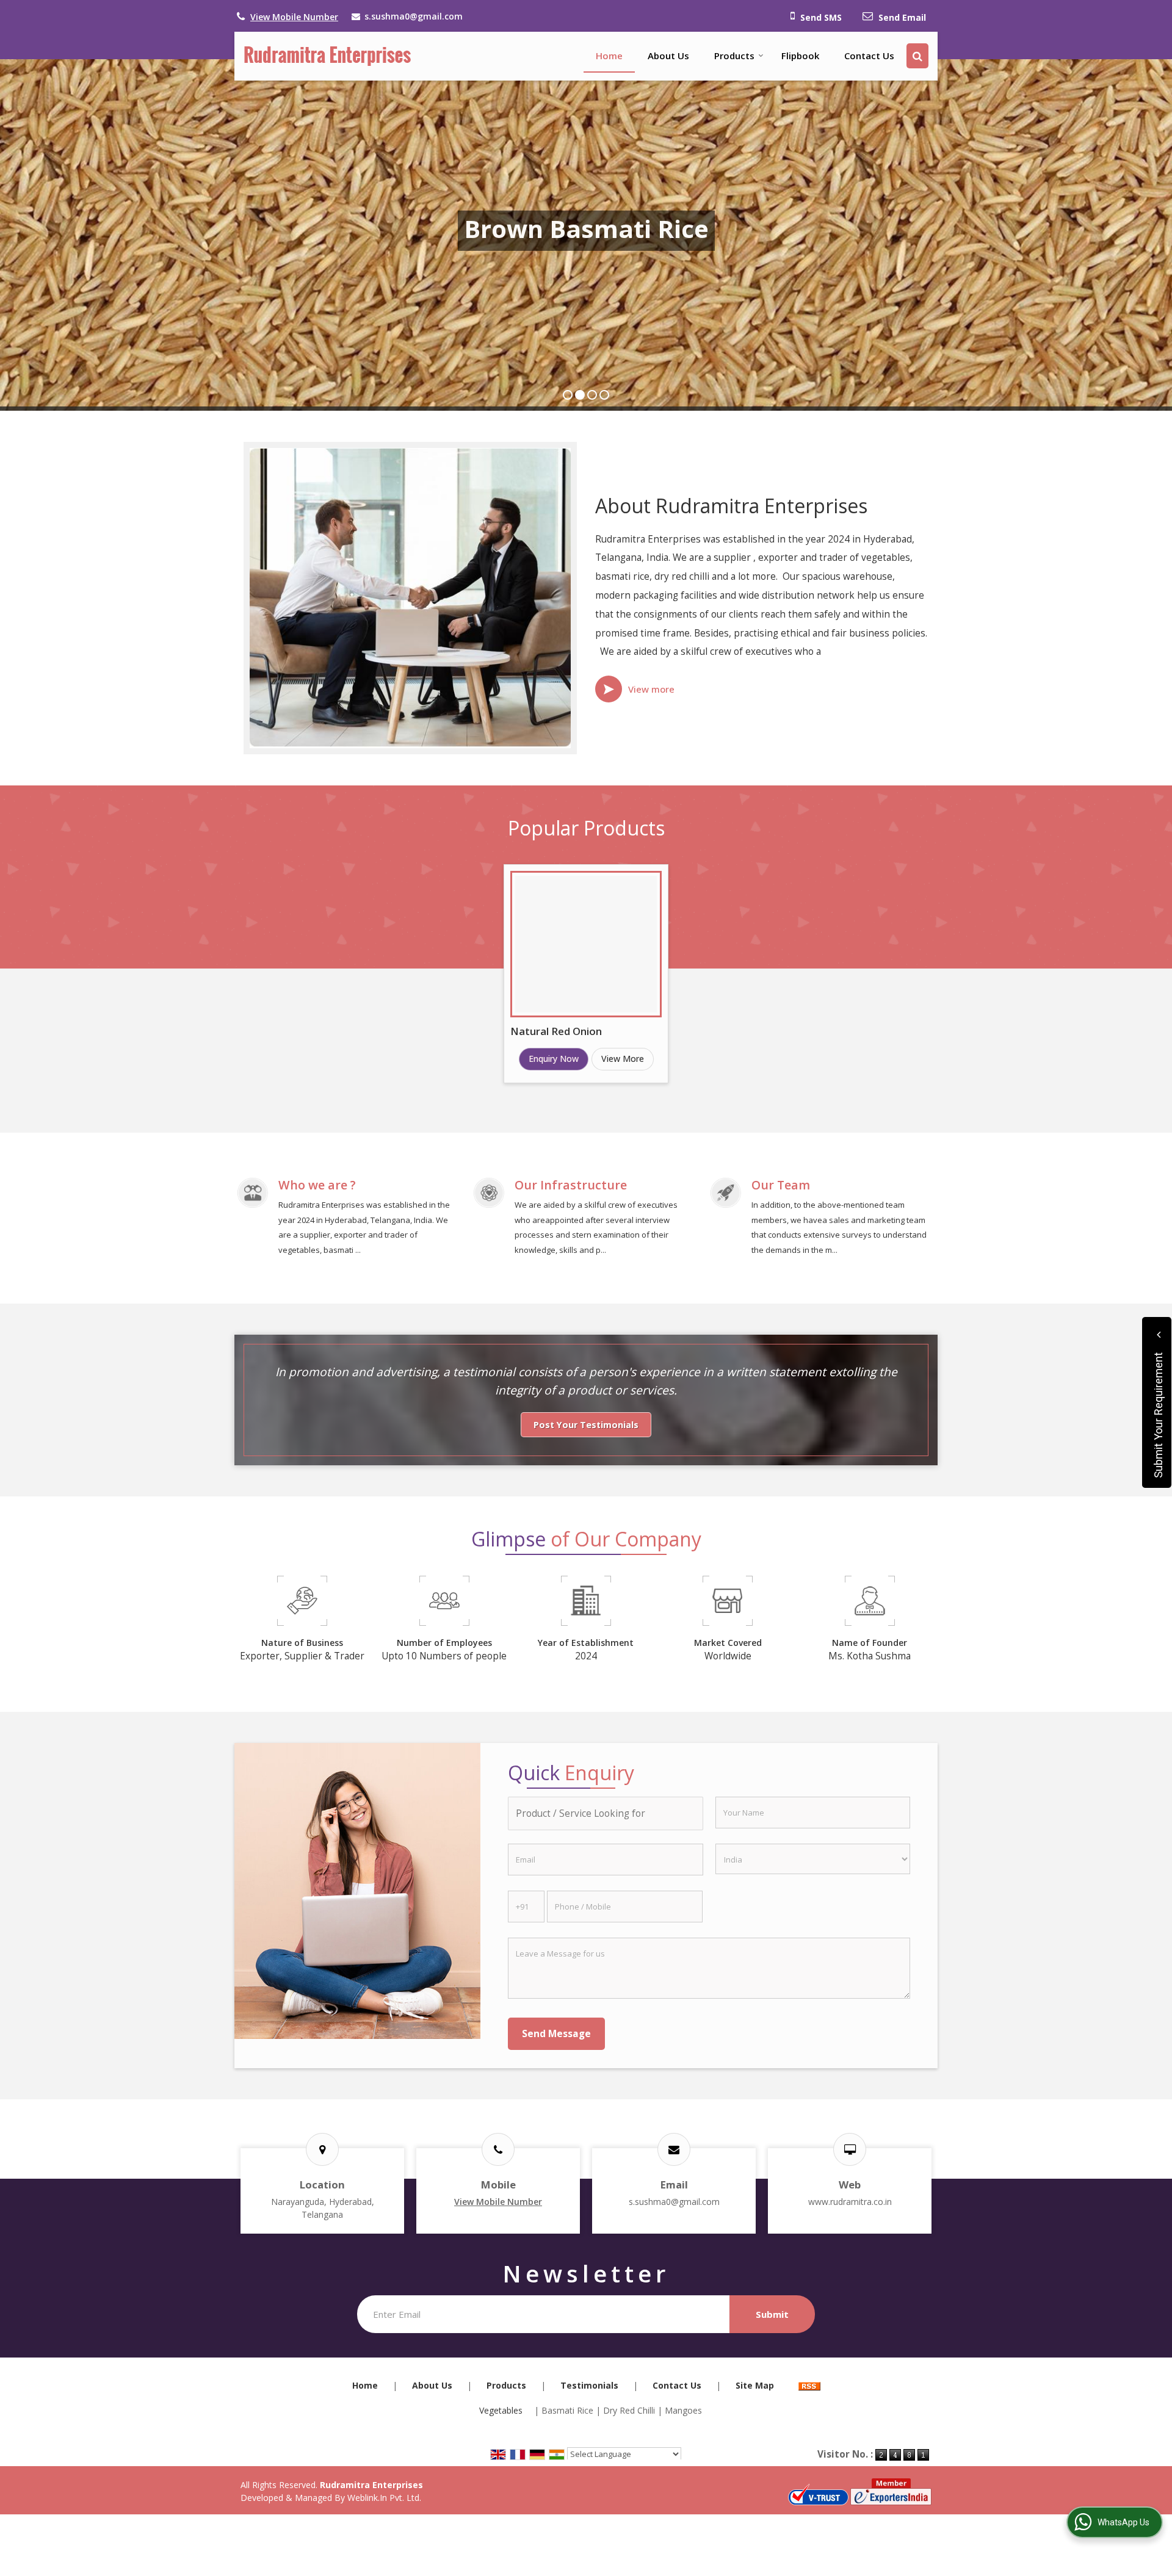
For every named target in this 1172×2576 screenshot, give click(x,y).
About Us (668, 56)
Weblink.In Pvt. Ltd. (384, 2498)
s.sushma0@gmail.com (414, 16)
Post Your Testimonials (586, 1425)
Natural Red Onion (556, 1031)
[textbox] (605, 1813)
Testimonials (589, 2385)
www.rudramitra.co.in (850, 2202)
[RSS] (809, 2385)
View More (623, 1059)
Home (609, 56)
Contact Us (869, 56)
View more (651, 689)
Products (734, 56)
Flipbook (800, 56)
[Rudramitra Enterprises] (327, 56)
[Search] (917, 56)
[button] (294, 17)
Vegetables (501, 2410)
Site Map (755, 2385)
